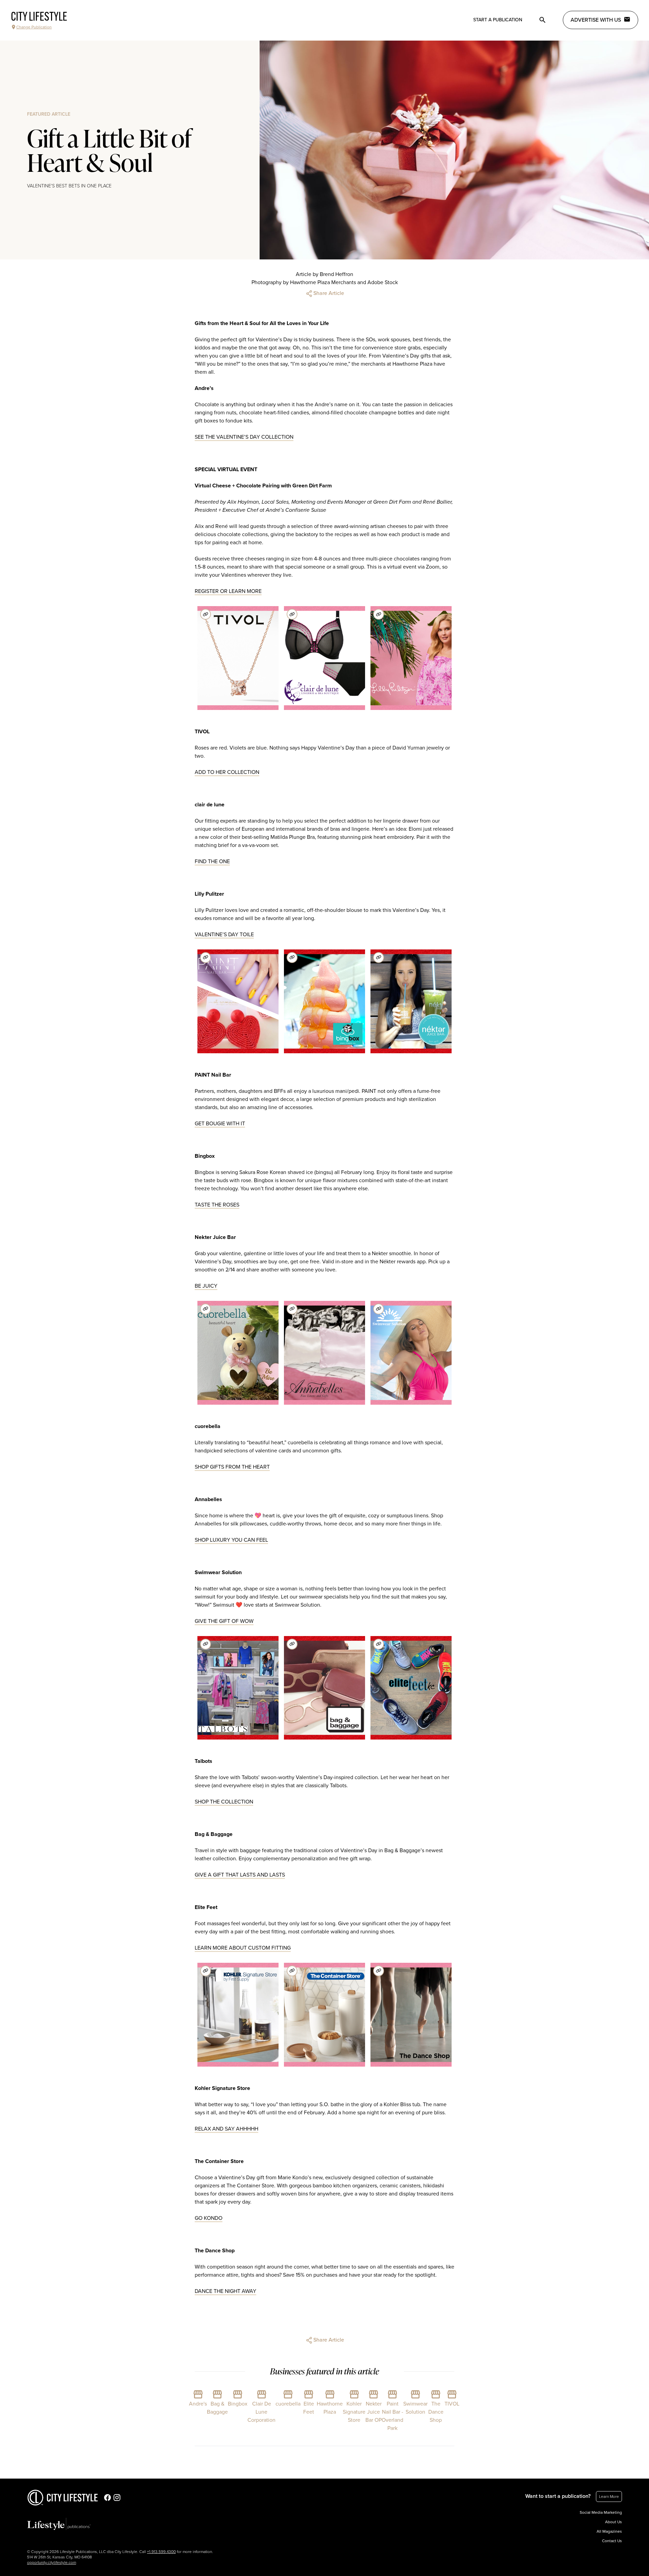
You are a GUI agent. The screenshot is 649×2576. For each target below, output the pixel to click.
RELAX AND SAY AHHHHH (226, 2129)
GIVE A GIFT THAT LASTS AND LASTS (240, 1875)
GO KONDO (209, 2218)
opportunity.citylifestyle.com (52, 2562)
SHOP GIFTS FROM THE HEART (232, 1467)
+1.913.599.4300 (161, 2552)
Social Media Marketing (601, 2512)
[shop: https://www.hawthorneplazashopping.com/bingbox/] (292, 958)
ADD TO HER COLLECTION (227, 772)
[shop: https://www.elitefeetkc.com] (379, 1644)
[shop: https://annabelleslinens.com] (292, 1309)
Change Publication (34, 27)
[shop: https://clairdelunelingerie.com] (292, 614)
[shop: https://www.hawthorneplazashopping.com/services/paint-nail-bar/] (206, 958)
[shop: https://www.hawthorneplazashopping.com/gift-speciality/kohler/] (206, 1971)
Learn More (609, 2497)
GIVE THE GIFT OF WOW (224, 1621)
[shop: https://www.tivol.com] (206, 614)
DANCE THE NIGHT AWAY (225, 2291)
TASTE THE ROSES (217, 1205)
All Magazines (609, 2531)
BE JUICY (206, 1286)
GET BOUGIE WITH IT (220, 1124)
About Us (614, 2522)
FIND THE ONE (212, 861)
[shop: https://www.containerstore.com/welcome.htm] (292, 1971)
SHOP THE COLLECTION (224, 1802)
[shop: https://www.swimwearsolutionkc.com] (379, 1309)
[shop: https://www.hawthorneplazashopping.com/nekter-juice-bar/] (379, 958)
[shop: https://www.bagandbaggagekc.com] (292, 1644)
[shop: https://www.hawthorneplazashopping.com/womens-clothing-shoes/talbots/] (206, 1644)
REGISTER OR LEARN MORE (228, 591)
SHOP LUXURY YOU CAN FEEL (231, 1540)
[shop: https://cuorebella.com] (206, 1309)
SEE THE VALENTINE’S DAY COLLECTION (244, 437)
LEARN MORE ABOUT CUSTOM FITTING (243, 1948)
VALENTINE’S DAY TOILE (224, 935)
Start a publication (498, 20)
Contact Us (612, 2541)
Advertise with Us (596, 20)
